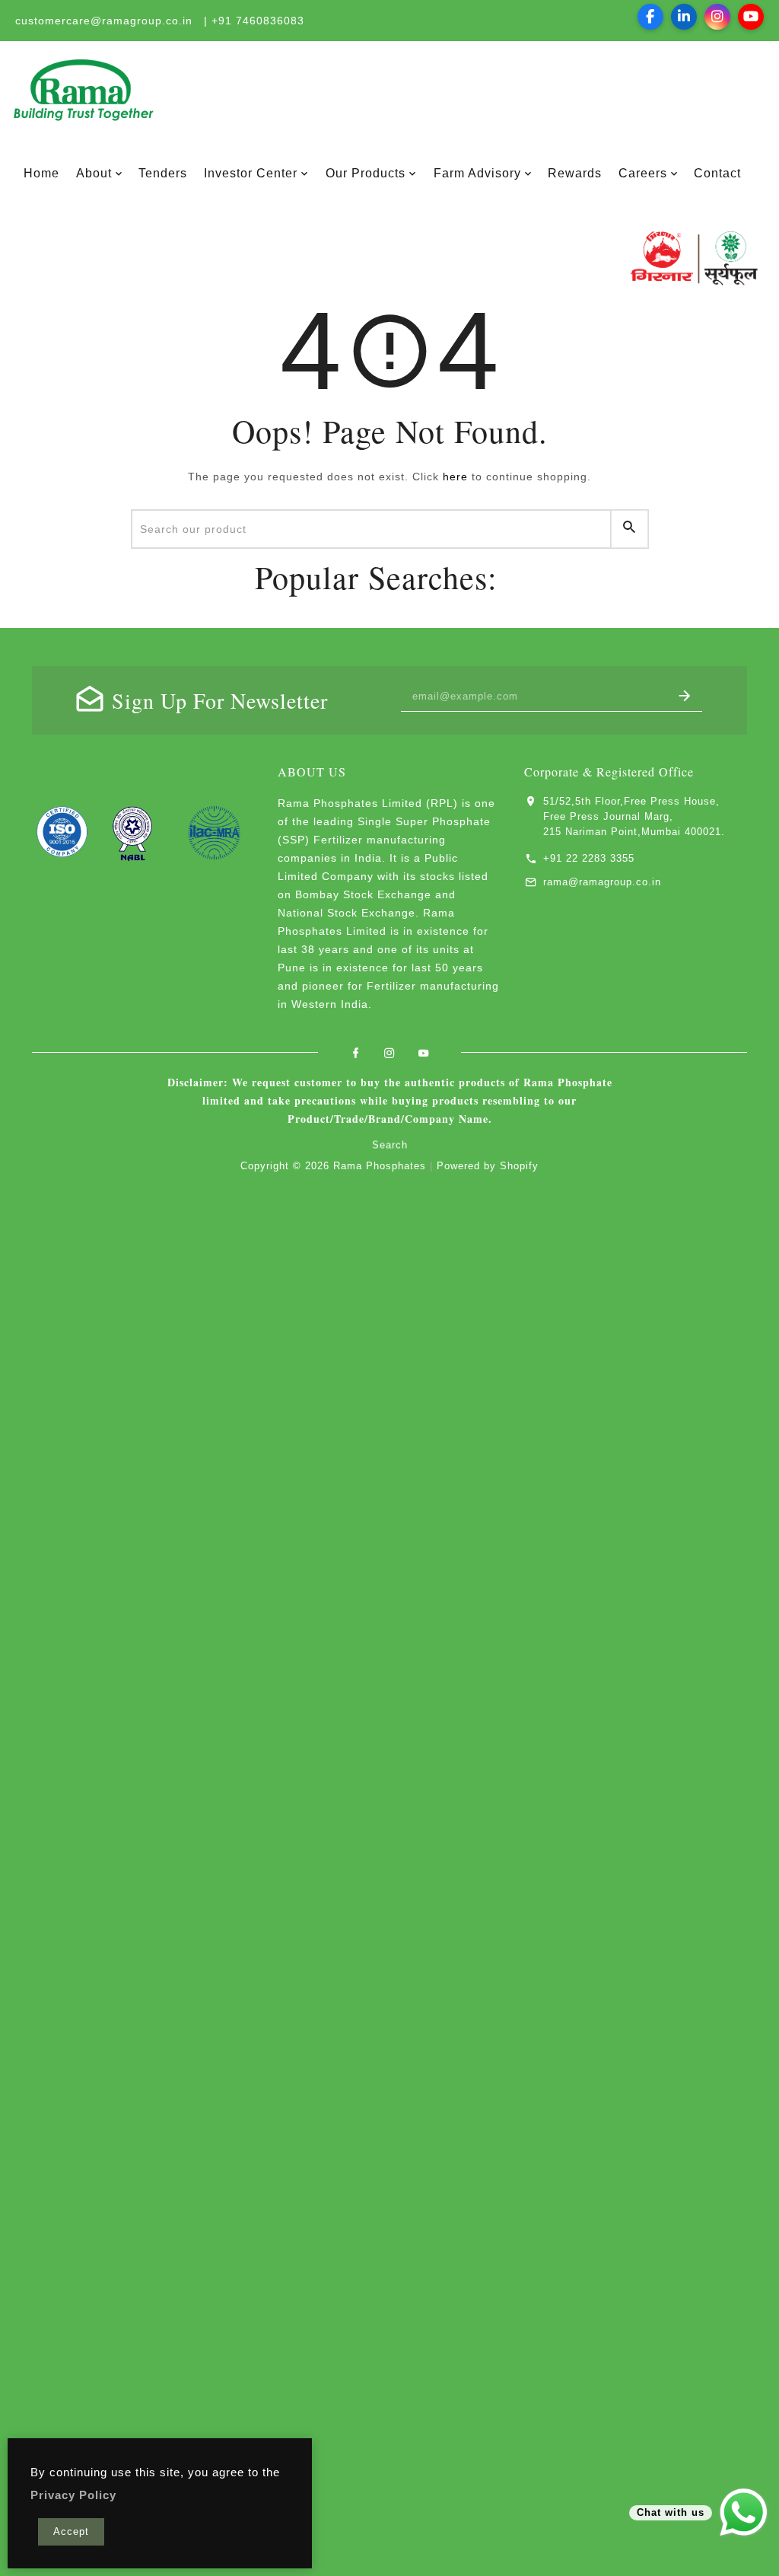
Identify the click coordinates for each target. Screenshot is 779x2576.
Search (390, 1143)
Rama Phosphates (380, 1166)
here (455, 477)
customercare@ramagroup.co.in (104, 21)
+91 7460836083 (258, 21)
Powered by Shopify (488, 1166)
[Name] (685, 697)
